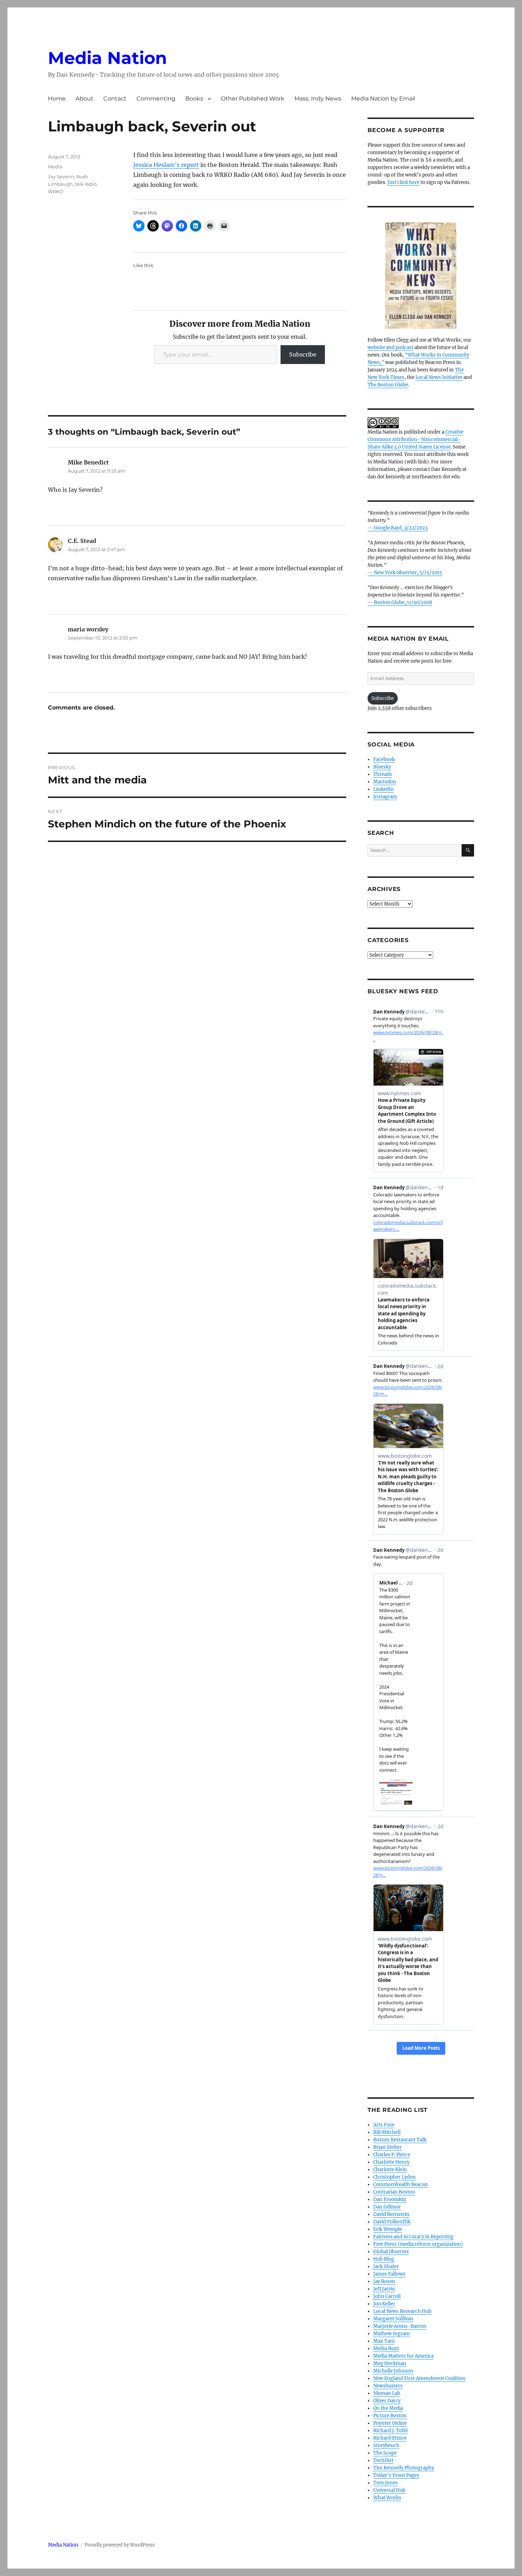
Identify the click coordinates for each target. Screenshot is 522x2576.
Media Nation (107, 58)
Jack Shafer (386, 2267)
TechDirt (383, 2460)
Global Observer (391, 2252)
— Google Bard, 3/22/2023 (398, 528)
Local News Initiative (439, 377)
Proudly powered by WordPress (120, 2545)
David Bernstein (391, 2214)
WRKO (56, 191)
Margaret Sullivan (393, 2319)
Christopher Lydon (395, 2177)
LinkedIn (384, 789)
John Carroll (387, 2296)
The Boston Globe (388, 385)
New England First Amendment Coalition (419, 2378)
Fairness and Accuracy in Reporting (413, 2237)
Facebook (384, 759)
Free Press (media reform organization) (418, 2244)
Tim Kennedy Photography (404, 2468)
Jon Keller (384, 2304)
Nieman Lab (387, 2393)
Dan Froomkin (390, 2199)
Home (57, 99)
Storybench (386, 2445)
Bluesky (382, 767)
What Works (387, 2498)
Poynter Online (390, 2423)
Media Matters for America (403, 2356)
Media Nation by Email (383, 99)
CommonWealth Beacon (401, 2184)
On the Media (388, 2408)
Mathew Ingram (391, 2334)
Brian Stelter (387, 2147)
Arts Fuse (384, 2125)
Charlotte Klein (390, 2170)
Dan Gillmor (387, 2207)
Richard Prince (390, 2438)
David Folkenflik (392, 2222)
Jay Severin (61, 176)
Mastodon (385, 782)
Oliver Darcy (387, 2401)
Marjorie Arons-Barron (400, 2326)
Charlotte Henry (391, 2162)
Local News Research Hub (402, 2311)
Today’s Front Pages (396, 2475)
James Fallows (389, 2274)
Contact (115, 99)
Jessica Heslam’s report (166, 165)
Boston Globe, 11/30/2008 (403, 602)
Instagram (385, 797)
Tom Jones (385, 2483)
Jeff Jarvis (384, 2289)
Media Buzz (386, 2349)
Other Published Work (253, 99)
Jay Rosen (384, 2281)
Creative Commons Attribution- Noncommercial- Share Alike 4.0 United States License (415, 439)
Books (194, 99)
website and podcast (390, 347)
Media (55, 167)
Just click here (403, 182)
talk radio (86, 184)
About (85, 99)
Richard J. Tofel (390, 2431)
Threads (383, 774)
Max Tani (384, 2341)
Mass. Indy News (318, 99)
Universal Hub (389, 2490)
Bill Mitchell (387, 2132)
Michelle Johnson (393, 2371)
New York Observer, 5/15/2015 (408, 573)
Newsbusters (388, 2386)
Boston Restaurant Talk (400, 2140)
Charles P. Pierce (392, 2155)
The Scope (385, 2453)
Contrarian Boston (394, 2192)
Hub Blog (384, 2259)
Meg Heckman (390, 2363)
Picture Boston (390, 2416)
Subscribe (303, 354)
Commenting (156, 99)
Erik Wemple (388, 2229)
